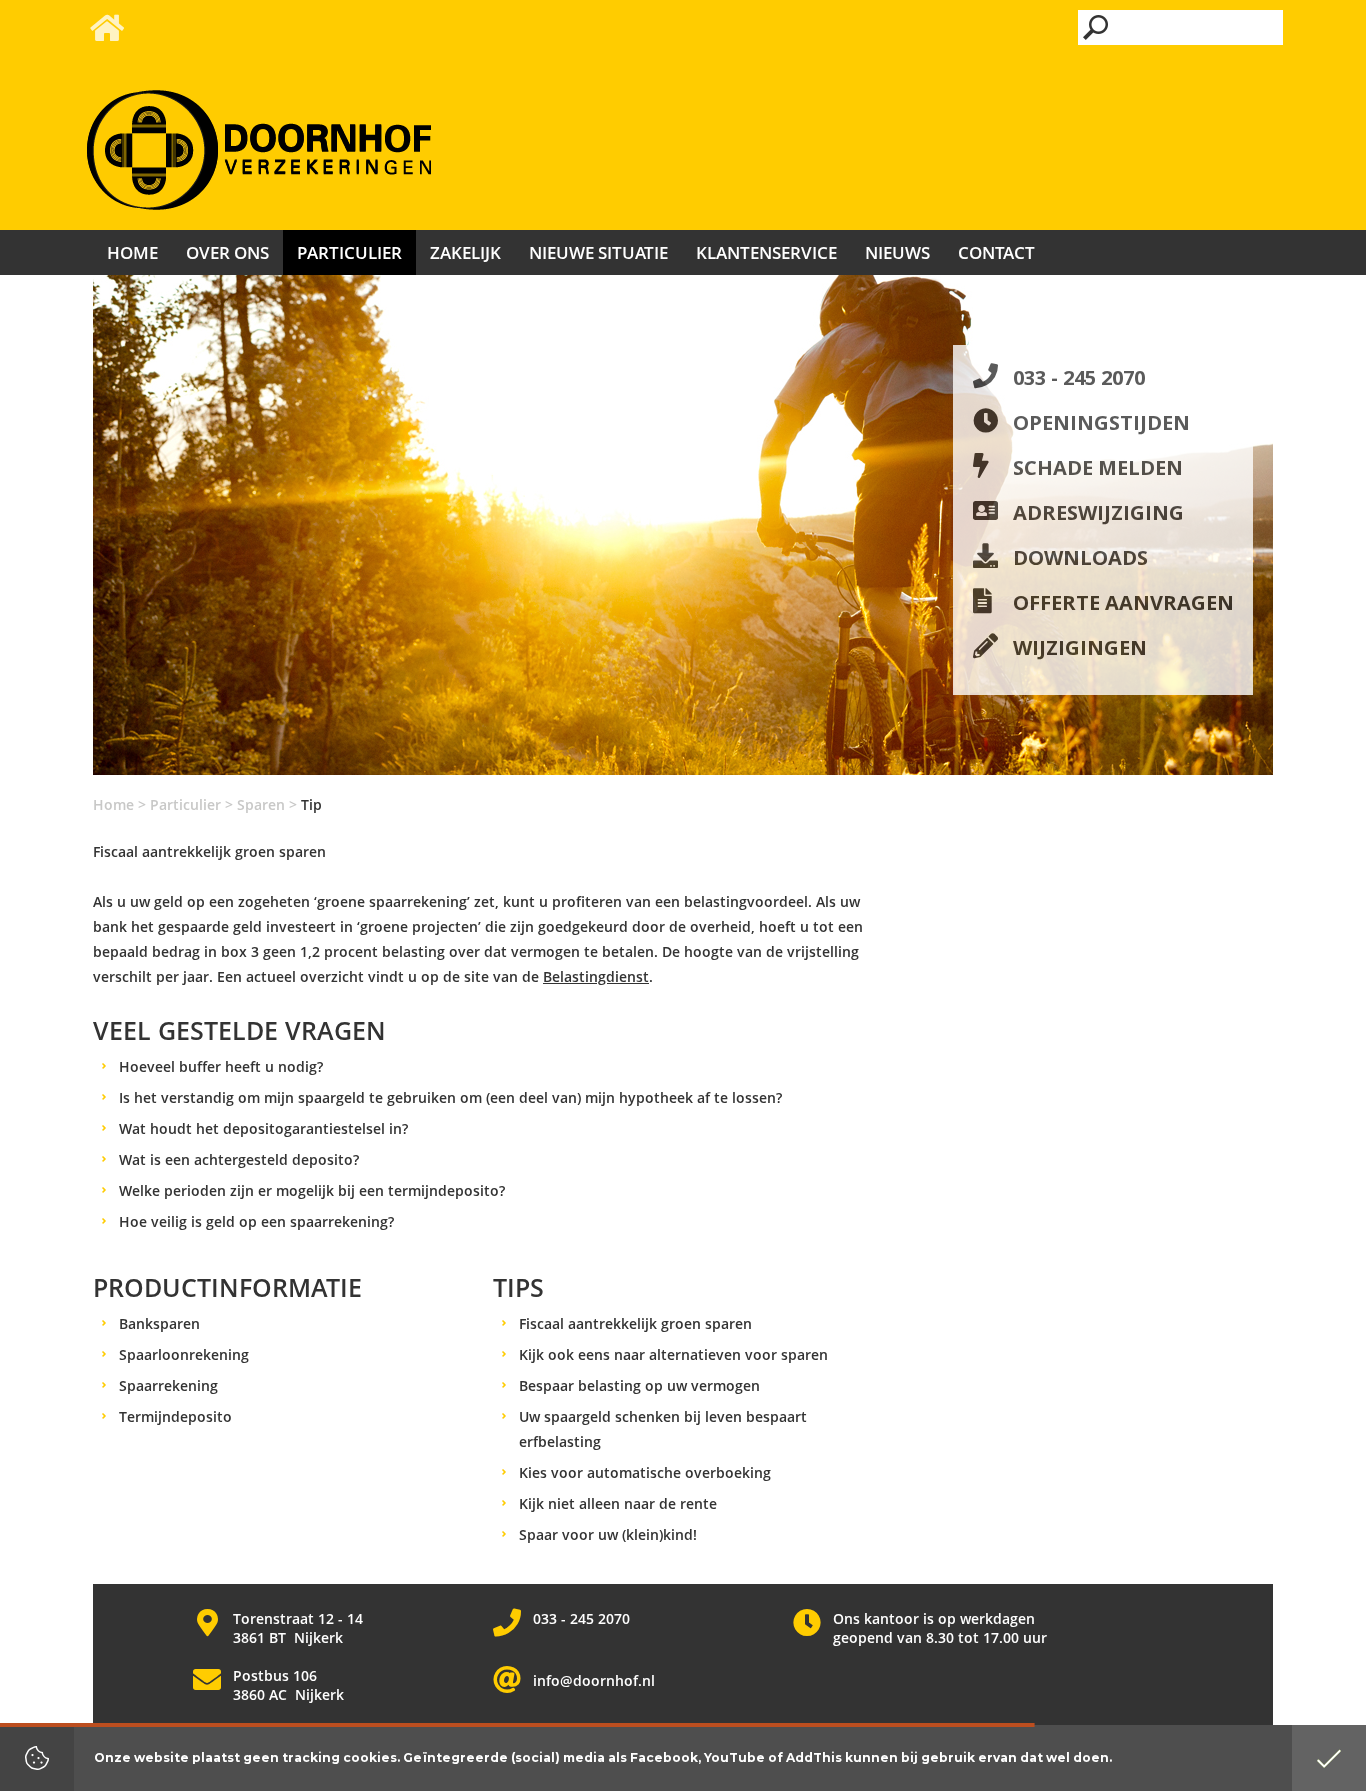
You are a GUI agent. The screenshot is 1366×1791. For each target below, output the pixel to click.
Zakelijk (465, 252)
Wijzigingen (1080, 647)
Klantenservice (766, 252)
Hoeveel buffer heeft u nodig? (221, 1066)
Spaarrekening (168, 1385)
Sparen (261, 804)
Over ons (227, 252)
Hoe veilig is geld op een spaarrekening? (256, 1221)
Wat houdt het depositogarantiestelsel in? (263, 1128)
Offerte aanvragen (1123, 602)
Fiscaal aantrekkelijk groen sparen (635, 1323)
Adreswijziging (1098, 512)
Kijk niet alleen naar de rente (618, 1503)
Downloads (1080, 557)
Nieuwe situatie (598, 252)
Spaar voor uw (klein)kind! (608, 1534)
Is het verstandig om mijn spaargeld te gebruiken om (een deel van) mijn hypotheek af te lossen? (450, 1097)
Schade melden (1098, 467)
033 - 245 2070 (1079, 377)
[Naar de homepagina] (105, 33)
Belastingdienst (596, 976)
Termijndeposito (175, 1416)
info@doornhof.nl (594, 1680)
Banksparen (159, 1323)
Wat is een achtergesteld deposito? (239, 1159)
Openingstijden (1101, 422)
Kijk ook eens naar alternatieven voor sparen (673, 1354)
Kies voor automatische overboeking (645, 1472)
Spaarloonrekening (184, 1354)
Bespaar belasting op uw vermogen (639, 1385)
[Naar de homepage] (259, 150)
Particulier (185, 804)
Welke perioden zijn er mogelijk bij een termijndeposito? (312, 1190)
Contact (996, 252)
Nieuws (897, 252)
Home (113, 804)
